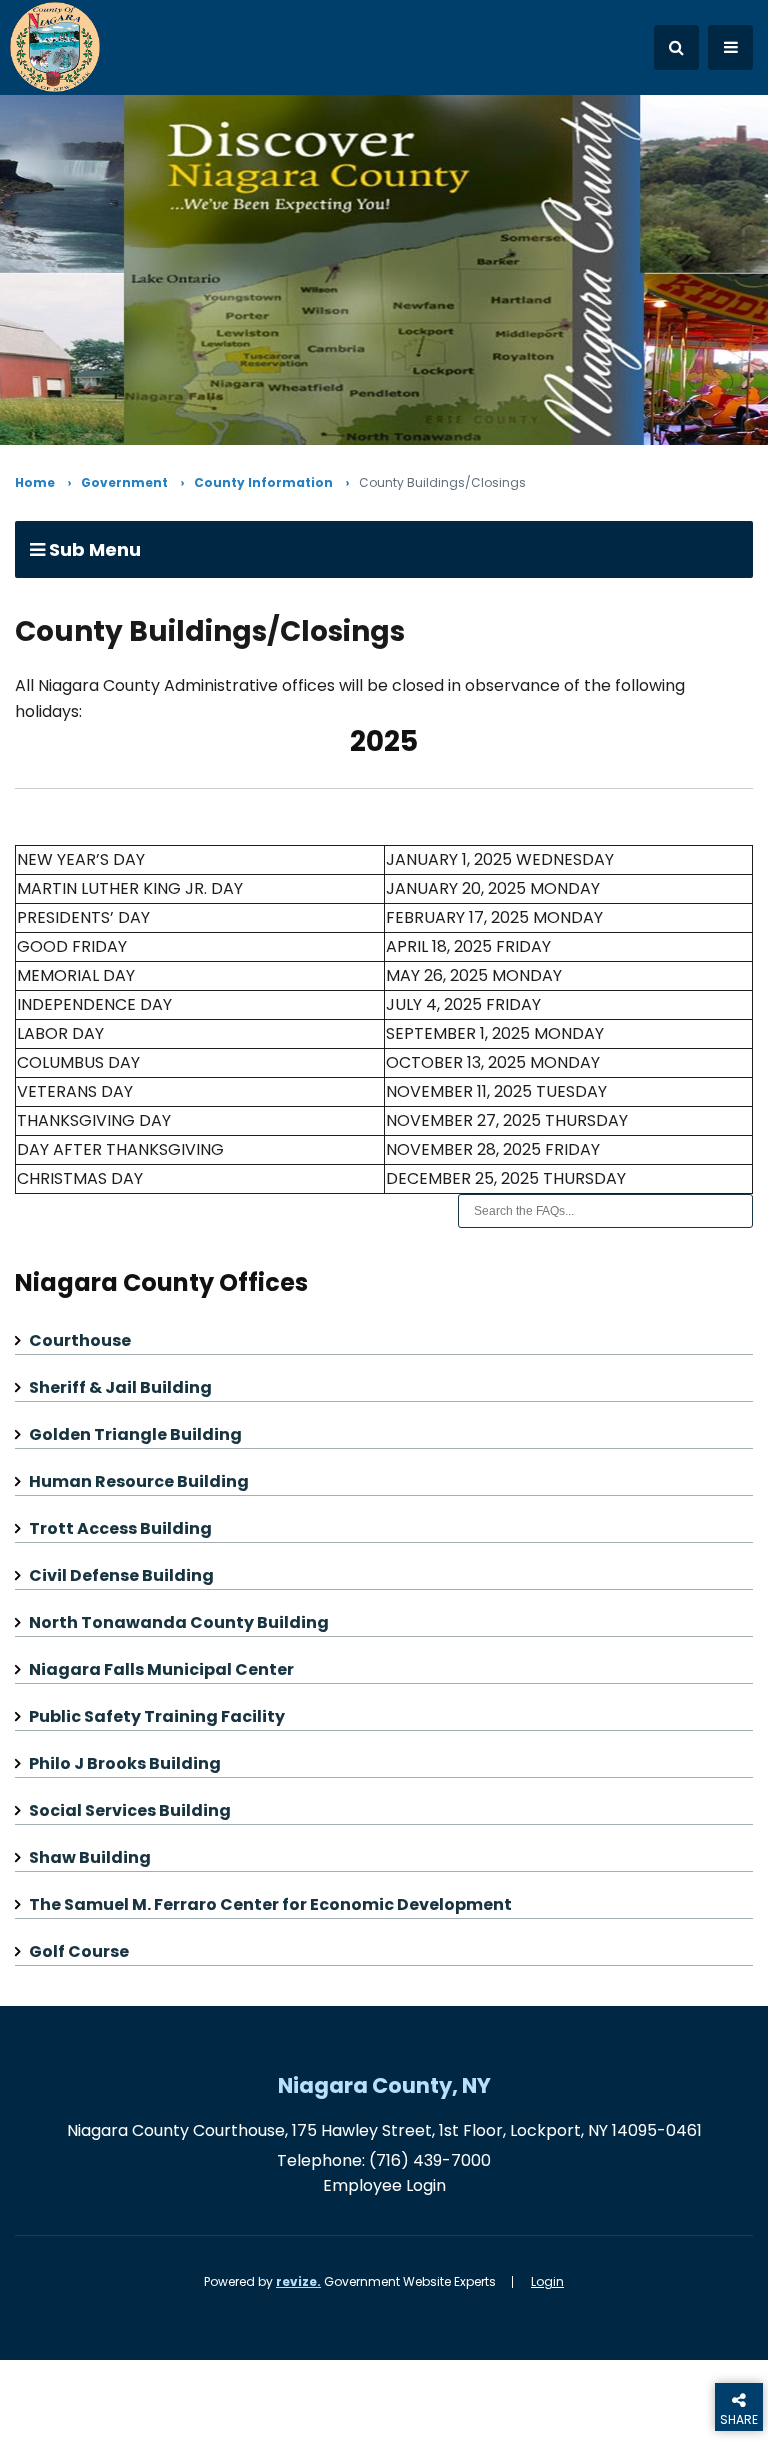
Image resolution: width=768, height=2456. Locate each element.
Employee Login (384, 2185)
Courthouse (80, 1340)
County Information (263, 483)
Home (35, 483)
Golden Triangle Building (135, 1434)
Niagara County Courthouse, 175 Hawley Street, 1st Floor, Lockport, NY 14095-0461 (384, 2130)
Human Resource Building (139, 1481)
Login (547, 2281)
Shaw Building (90, 1857)
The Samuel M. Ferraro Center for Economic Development (270, 1904)
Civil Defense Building (121, 1575)
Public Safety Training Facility (157, 1716)
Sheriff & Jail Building (120, 1387)
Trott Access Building (120, 1528)
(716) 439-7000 (430, 2160)
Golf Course (79, 1951)
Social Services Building (130, 1810)
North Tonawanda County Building (179, 1622)
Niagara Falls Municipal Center (161, 1669)
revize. (298, 2281)
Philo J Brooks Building (125, 1763)
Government (124, 483)
